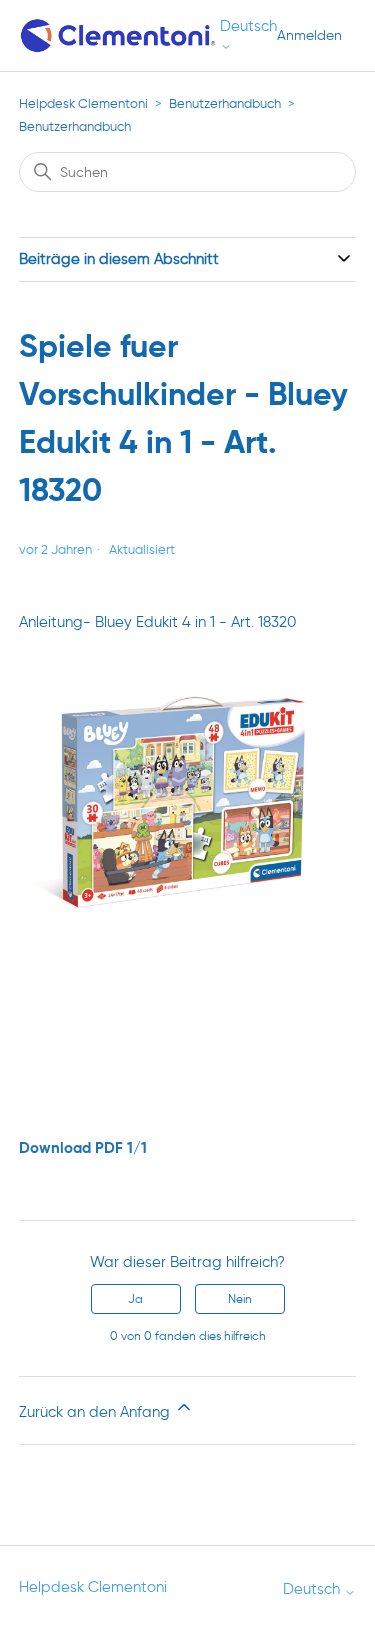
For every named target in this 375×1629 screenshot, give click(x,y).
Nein (240, 1298)
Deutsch (248, 26)
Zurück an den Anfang (96, 1412)
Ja (135, 1298)
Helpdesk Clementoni (83, 103)
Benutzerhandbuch (225, 103)
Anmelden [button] (309, 35)
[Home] (119, 35)
